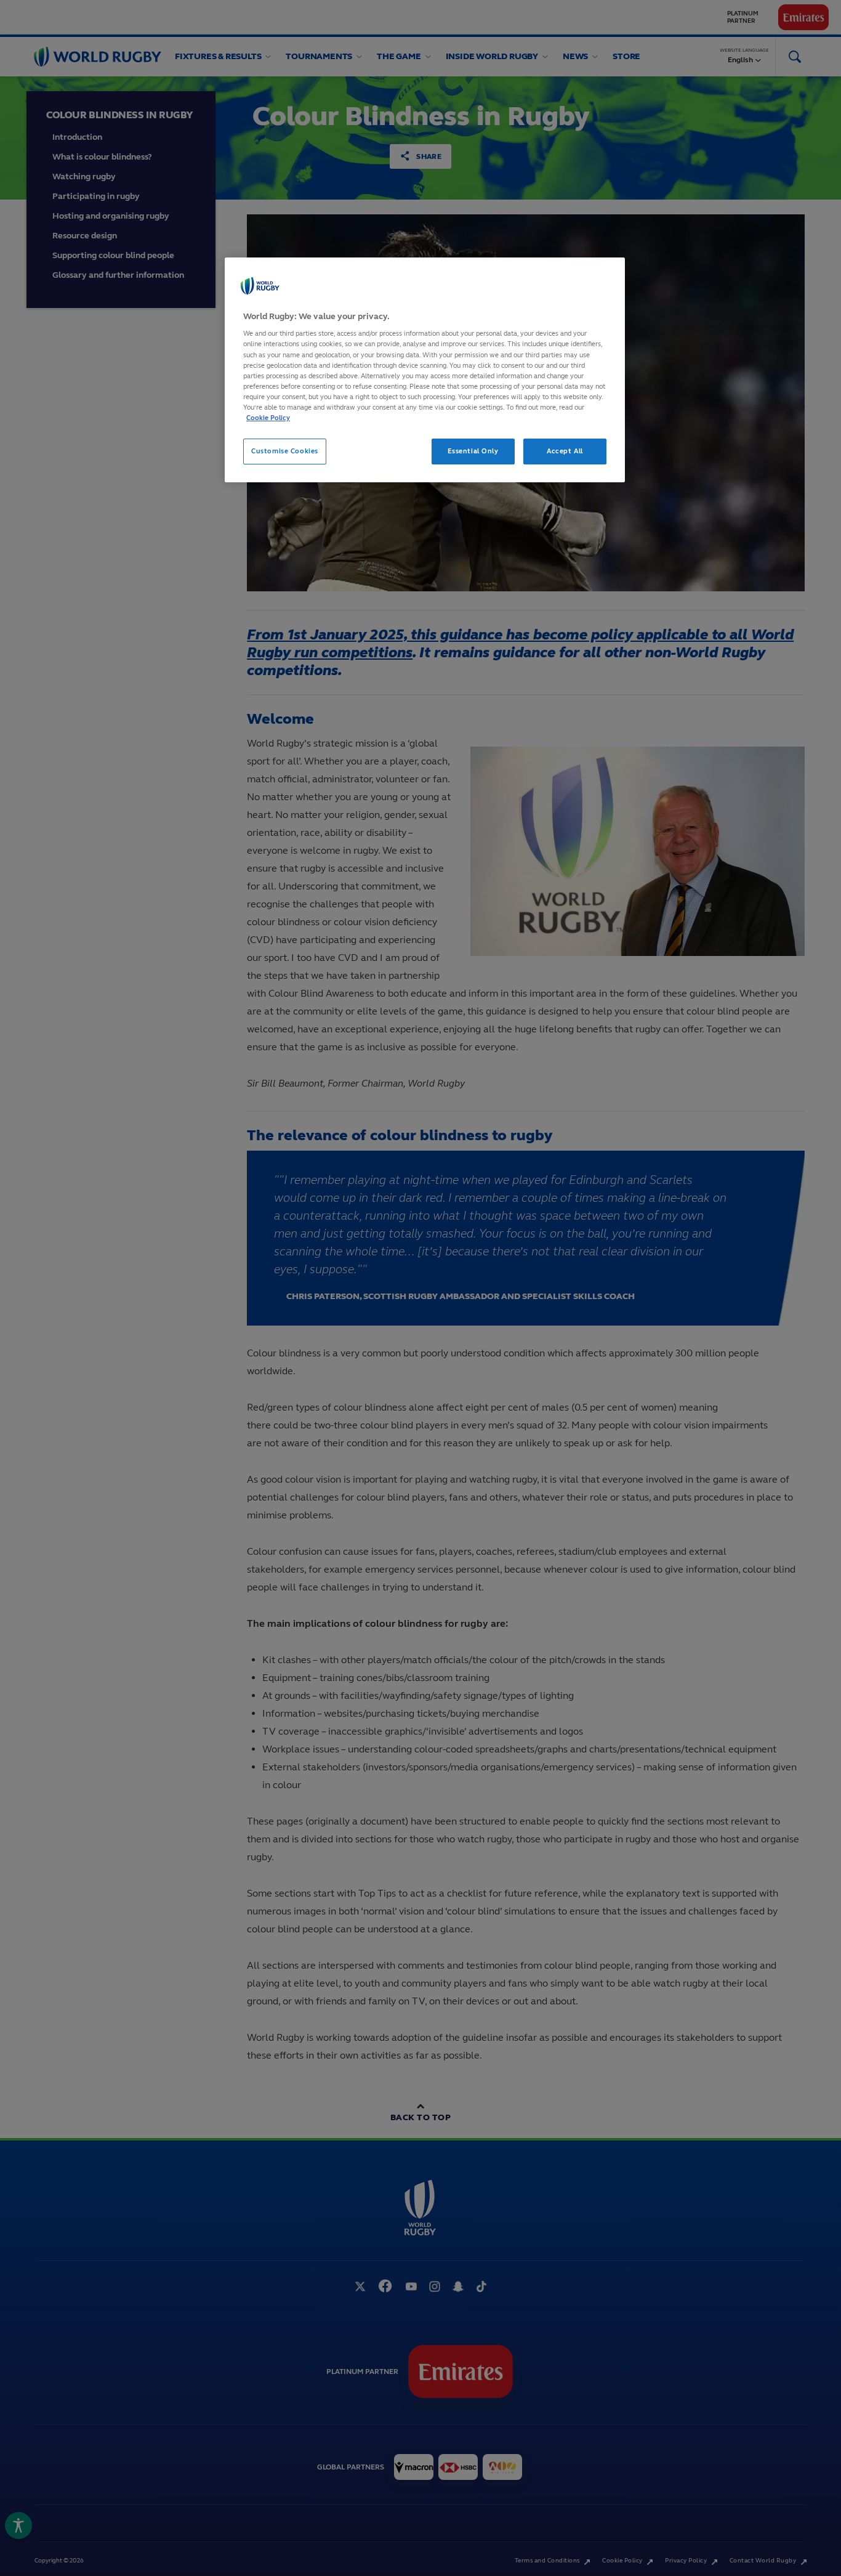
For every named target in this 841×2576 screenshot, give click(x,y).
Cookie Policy (268, 418)
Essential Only (473, 451)
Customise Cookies (285, 451)
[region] (425, 370)
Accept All (565, 451)
